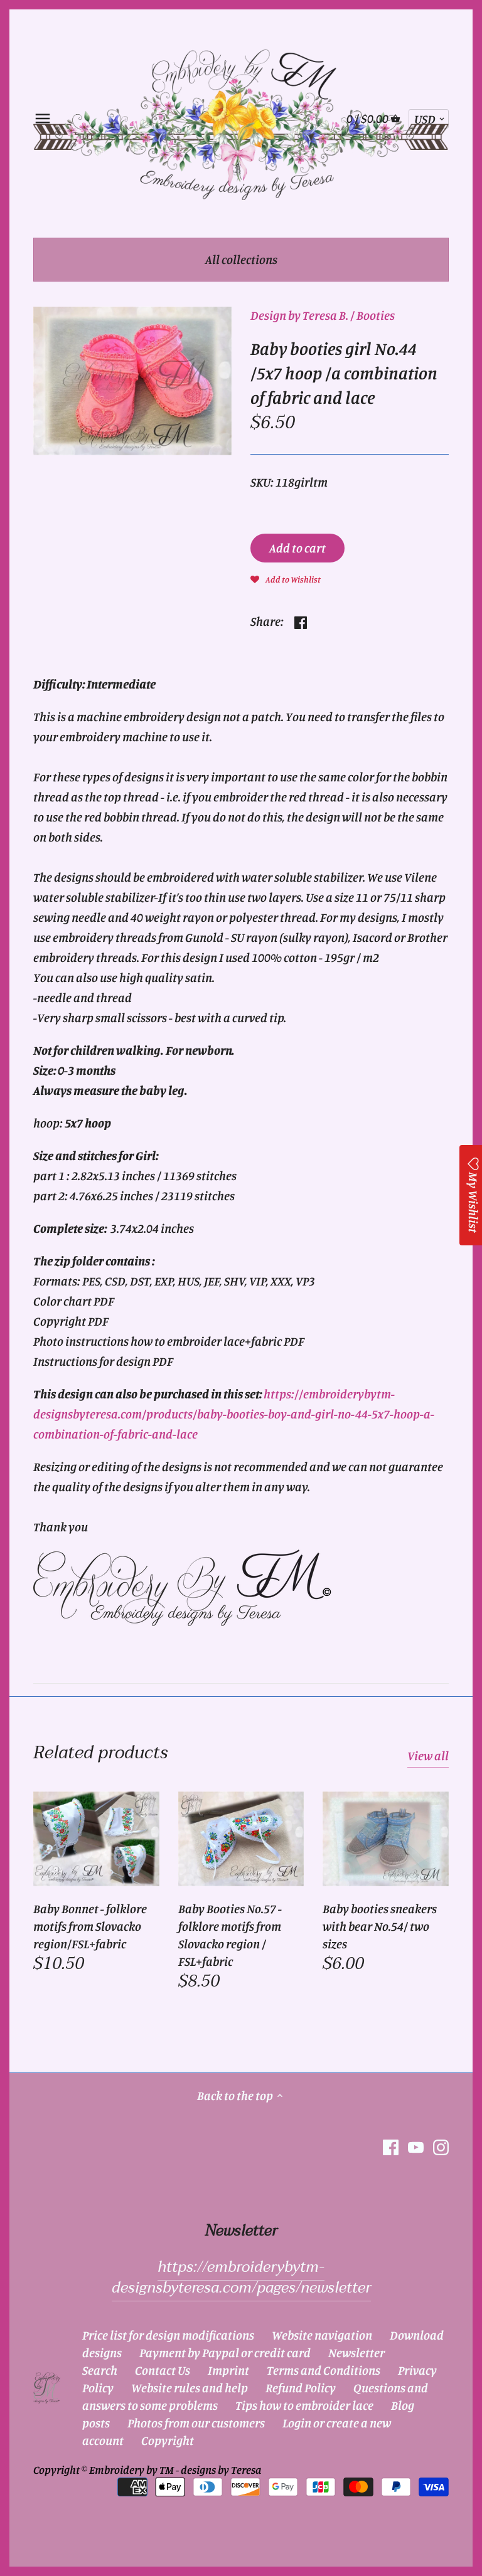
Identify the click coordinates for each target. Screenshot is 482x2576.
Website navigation (322, 2335)
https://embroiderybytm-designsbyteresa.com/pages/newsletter (241, 2278)
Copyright (168, 2440)
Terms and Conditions (324, 2370)
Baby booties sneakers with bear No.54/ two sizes (380, 1926)
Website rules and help (190, 2388)
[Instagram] (441, 2147)
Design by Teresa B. (299, 315)
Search (100, 2370)
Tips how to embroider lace (304, 2405)
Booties (376, 315)
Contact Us (163, 2370)
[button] (286, 578)
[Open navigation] (43, 119)
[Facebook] (391, 2147)
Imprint (228, 2370)
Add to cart (297, 548)
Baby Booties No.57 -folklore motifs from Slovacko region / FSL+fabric (230, 1935)
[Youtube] (416, 2147)
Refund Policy (301, 2388)
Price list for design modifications (168, 2335)
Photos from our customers (196, 2423)
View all (428, 1755)
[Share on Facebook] (301, 620)
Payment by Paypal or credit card (225, 2352)
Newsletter (356, 2352)
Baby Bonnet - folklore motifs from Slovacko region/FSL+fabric (90, 1926)
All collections (241, 259)
